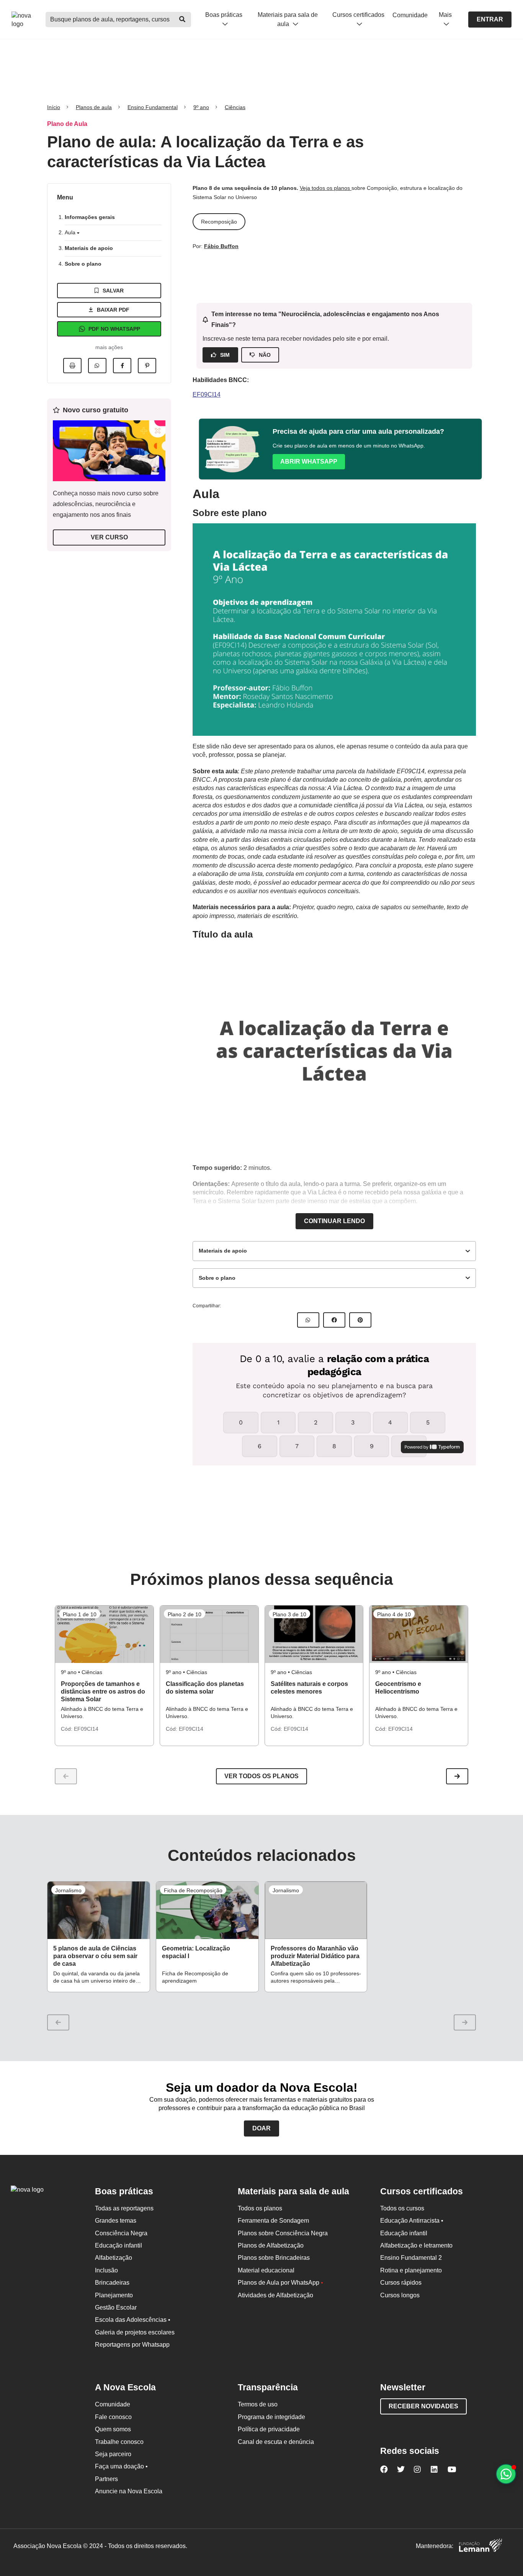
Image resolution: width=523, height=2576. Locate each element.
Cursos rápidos (401, 2283)
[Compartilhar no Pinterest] (147, 366)
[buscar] (183, 20)
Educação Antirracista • (412, 2221)
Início (54, 107)
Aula (71, 232)
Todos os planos (260, 2208)
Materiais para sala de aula (288, 19)
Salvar (113, 291)
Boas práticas (224, 15)
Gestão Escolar (116, 2307)
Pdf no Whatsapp (114, 329)
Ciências (235, 107)
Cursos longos (400, 2295)
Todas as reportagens (124, 2208)
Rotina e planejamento (411, 2270)
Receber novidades (423, 2406)
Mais (445, 15)
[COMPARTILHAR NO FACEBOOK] (334, 1320)
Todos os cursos (402, 2208)
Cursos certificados (358, 15)
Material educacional (266, 2270)
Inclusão (106, 2270)
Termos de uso (258, 2404)
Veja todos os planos (326, 188)
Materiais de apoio (89, 248)
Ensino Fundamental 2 (411, 2258)
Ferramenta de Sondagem (273, 2221)
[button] (457, 1776)
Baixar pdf (113, 310)
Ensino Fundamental (153, 107)
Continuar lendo (334, 1221)
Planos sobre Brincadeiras (274, 2258)
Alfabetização (114, 2258)
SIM (225, 355)
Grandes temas (116, 2221)
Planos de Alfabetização (271, 2245)
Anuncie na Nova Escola (129, 2491)
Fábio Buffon (221, 246)
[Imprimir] (72, 366)
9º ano (201, 107)
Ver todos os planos (261, 1776)
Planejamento (114, 2295)
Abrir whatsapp (309, 461)
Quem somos (113, 2429)
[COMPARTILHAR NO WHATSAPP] (308, 1320)
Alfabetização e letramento (416, 2245)
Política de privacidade (269, 2429)
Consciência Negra (121, 2233)
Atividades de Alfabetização (275, 2295)
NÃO (265, 355)
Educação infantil (118, 2245)
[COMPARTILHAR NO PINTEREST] (360, 1320)
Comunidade (410, 15)
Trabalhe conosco (119, 2442)
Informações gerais (90, 217)
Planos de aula (94, 107)
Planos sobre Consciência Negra (283, 2233)
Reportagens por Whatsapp (132, 2345)
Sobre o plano (83, 264)
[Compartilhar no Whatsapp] (97, 366)
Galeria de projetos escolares (135, 2332)
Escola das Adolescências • (133, 2320)
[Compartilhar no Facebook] (122, 366)
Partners (106, 2479)
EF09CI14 (207, 394)
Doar (261, 2128)
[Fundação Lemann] (481, 2546)
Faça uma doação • (121, 2466)
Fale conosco (113, 2417)
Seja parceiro (113, 2454)
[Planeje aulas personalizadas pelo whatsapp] (506, 2474)
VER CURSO (109, 537)
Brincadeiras (112, 2283)
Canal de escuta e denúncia (276, 2442)
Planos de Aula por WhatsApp (280, 2283)
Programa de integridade (271, 2417)
